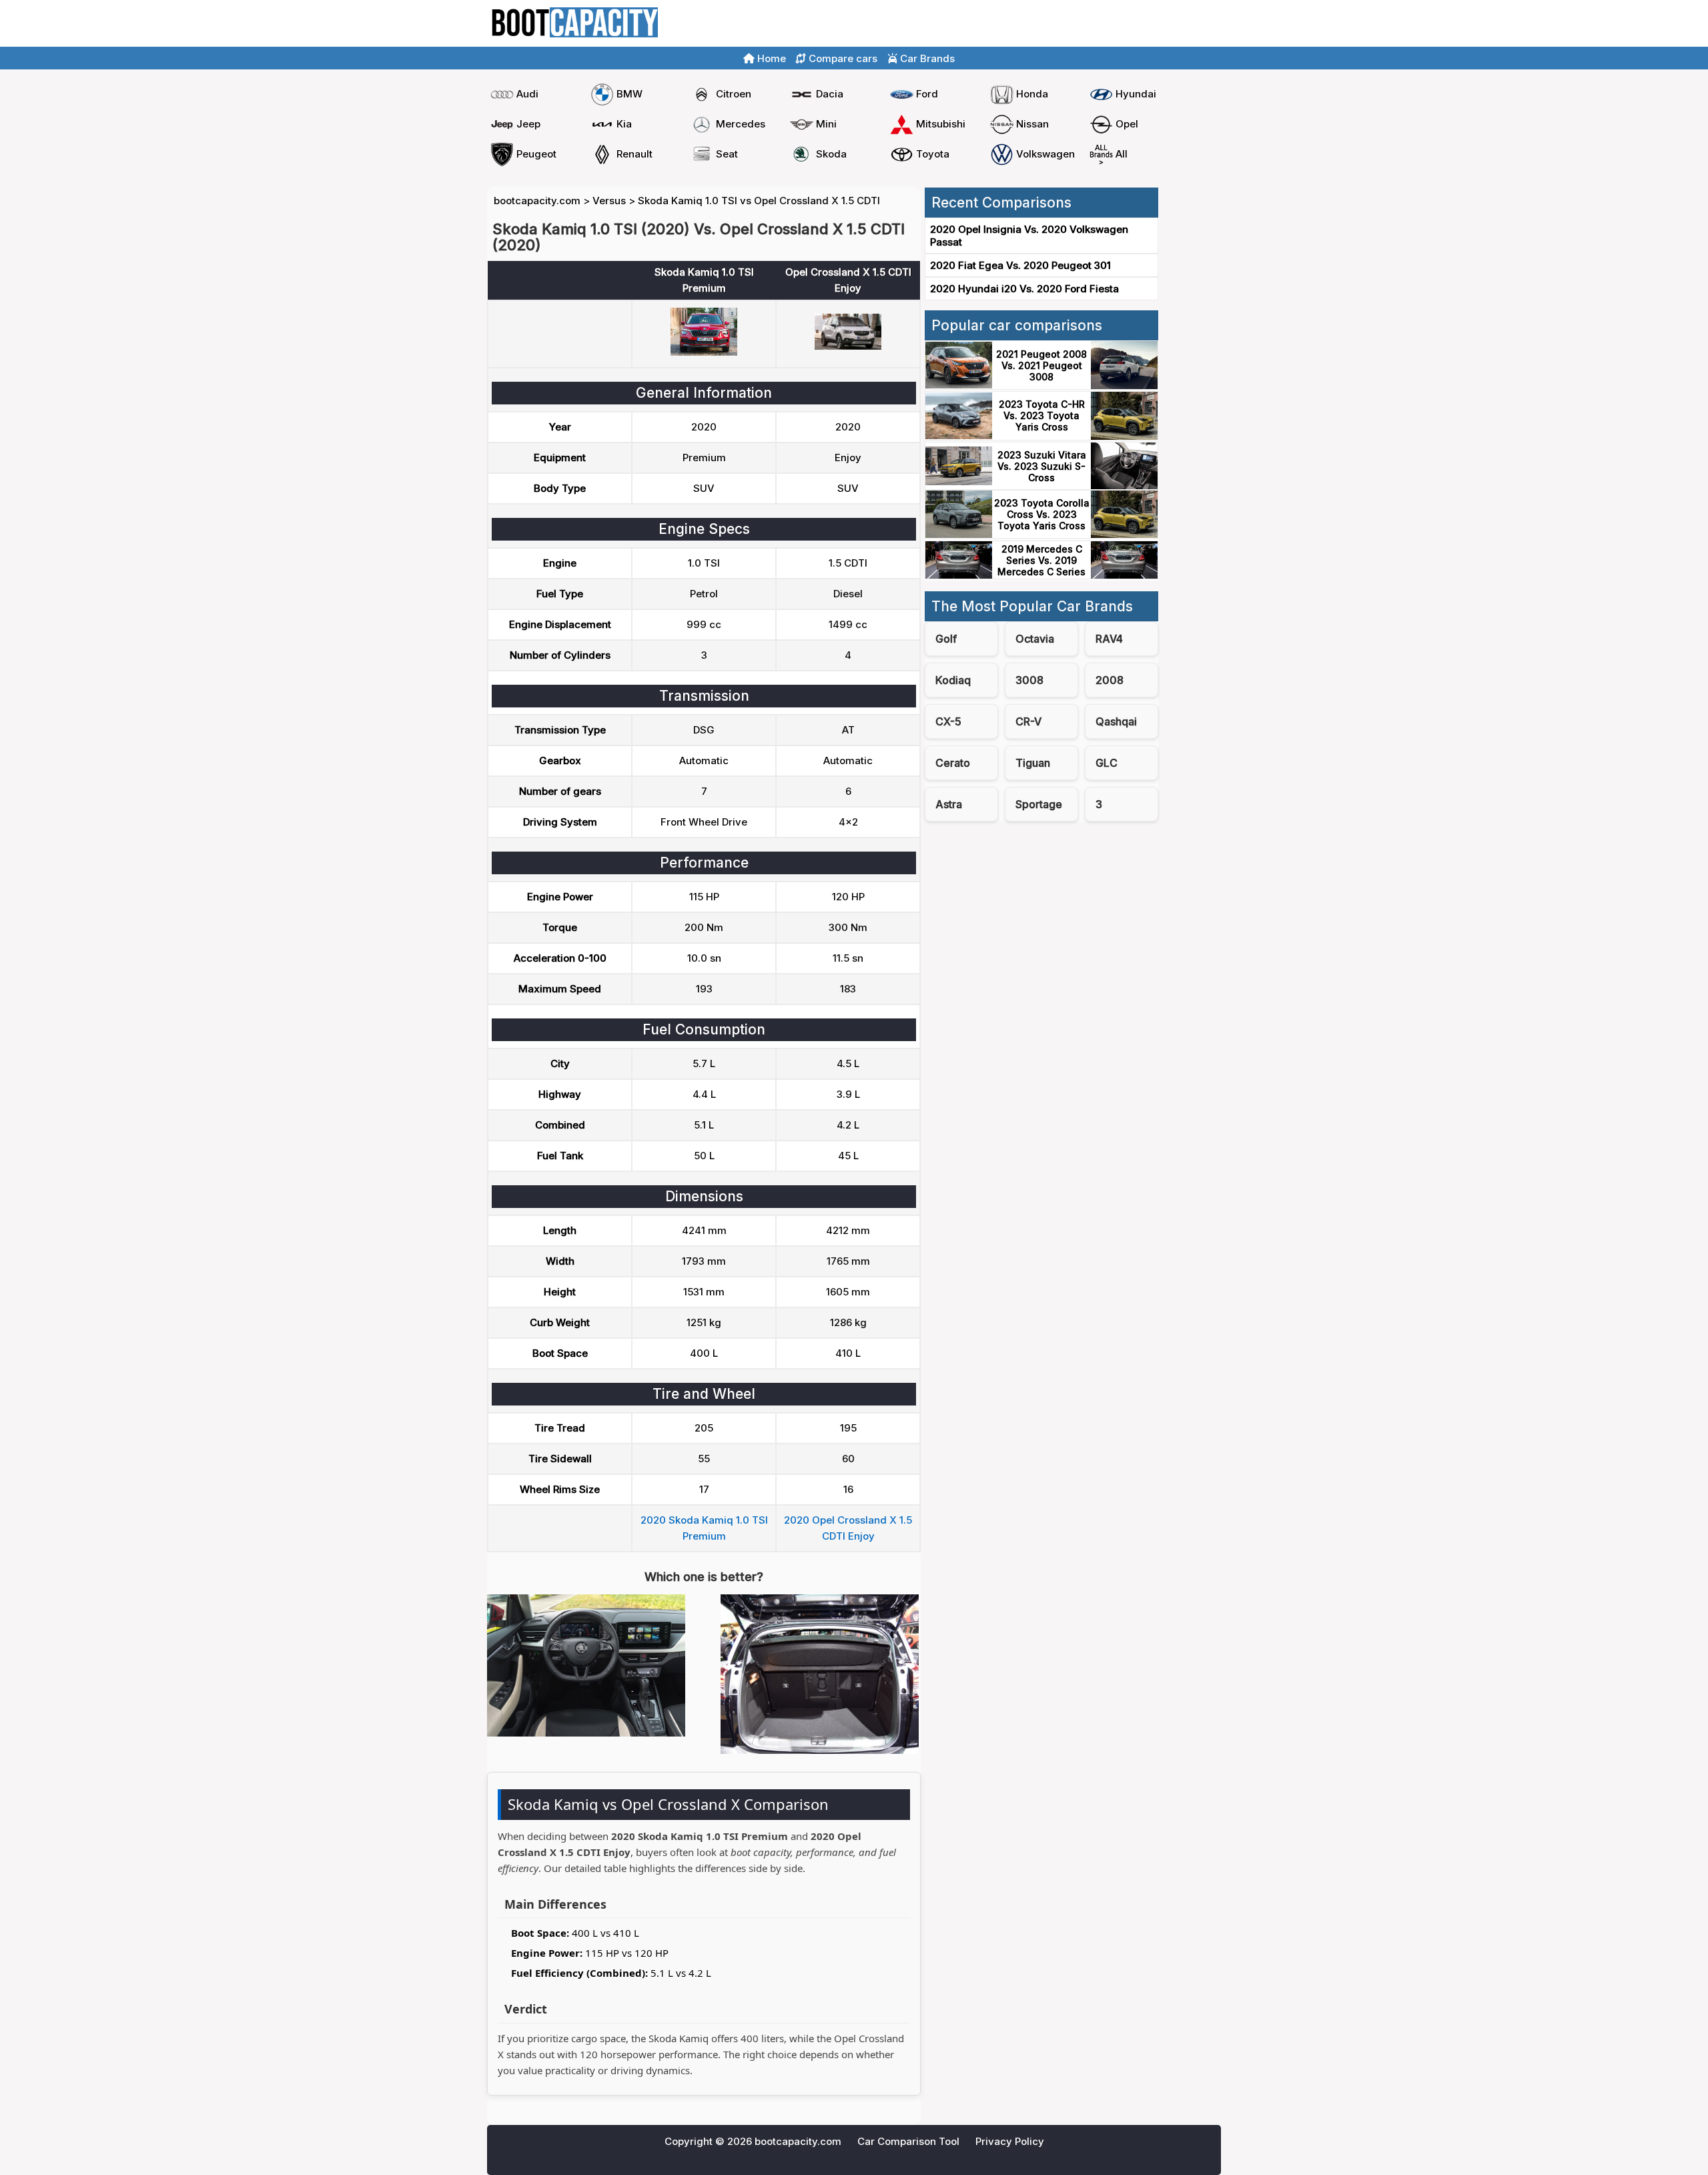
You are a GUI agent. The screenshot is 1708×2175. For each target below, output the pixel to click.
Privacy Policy (1010, 2141)
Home (1120, 24)
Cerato (953, 763)
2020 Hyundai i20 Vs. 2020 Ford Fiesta (1024, 289)
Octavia (1035, 639)
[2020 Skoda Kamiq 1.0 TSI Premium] (704, 352)
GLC (1107, 763)
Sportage (1039, 804)
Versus (609, 201)
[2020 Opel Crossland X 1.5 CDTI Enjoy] (848, 346)
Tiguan (1033, 763)
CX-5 (948, 721)
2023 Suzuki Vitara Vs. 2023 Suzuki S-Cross (1042, 466)
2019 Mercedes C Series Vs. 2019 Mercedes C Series (1041, 560)
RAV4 (1109, 639)
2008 (1110, 680)
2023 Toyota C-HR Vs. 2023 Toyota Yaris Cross (1042, 415)
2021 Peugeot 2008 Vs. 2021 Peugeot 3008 (1041, 365)
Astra (949, 804)
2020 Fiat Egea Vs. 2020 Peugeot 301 (1020, 265)
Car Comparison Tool (908, 2141)
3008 (1029, 680)
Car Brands (926, 58)
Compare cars (1181, 24)
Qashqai (1116, 721)
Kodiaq (953, 680)
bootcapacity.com (537, 201)
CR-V (1028, 721)
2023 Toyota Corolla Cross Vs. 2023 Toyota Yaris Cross (1042, 514)
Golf (946, 639)
